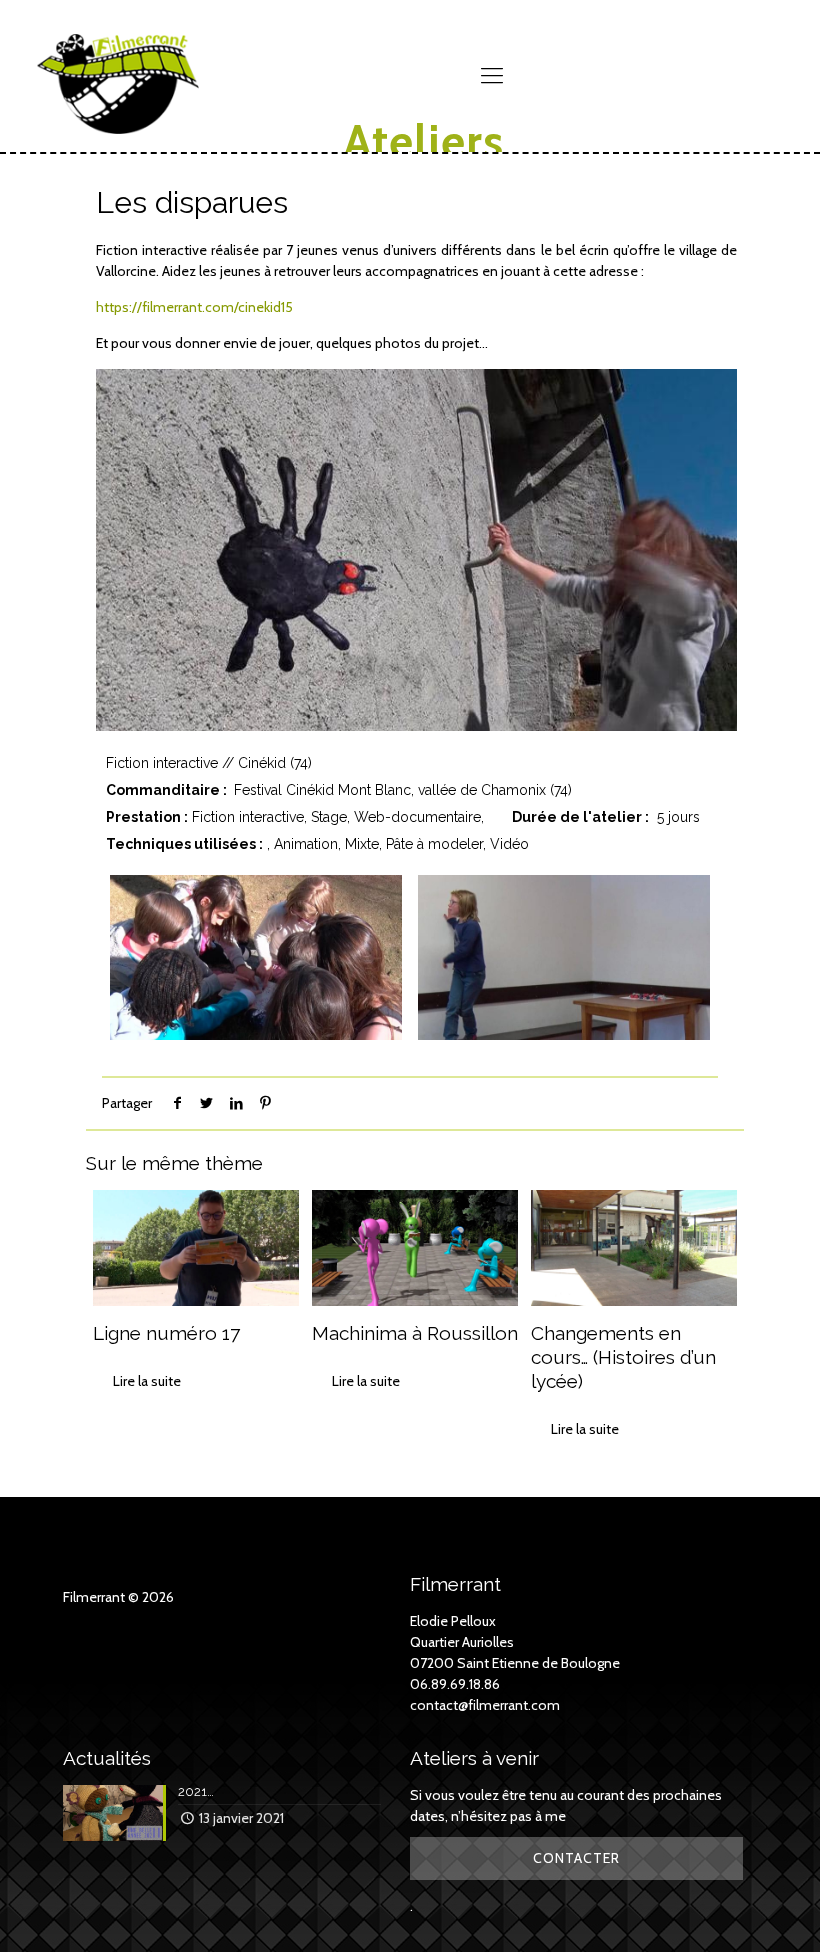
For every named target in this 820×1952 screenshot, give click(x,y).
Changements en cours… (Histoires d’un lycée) (623, 1357)
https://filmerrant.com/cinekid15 (194, 307)
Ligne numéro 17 (166, 1333)
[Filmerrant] (118, 55)
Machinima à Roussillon (415, 1333)
